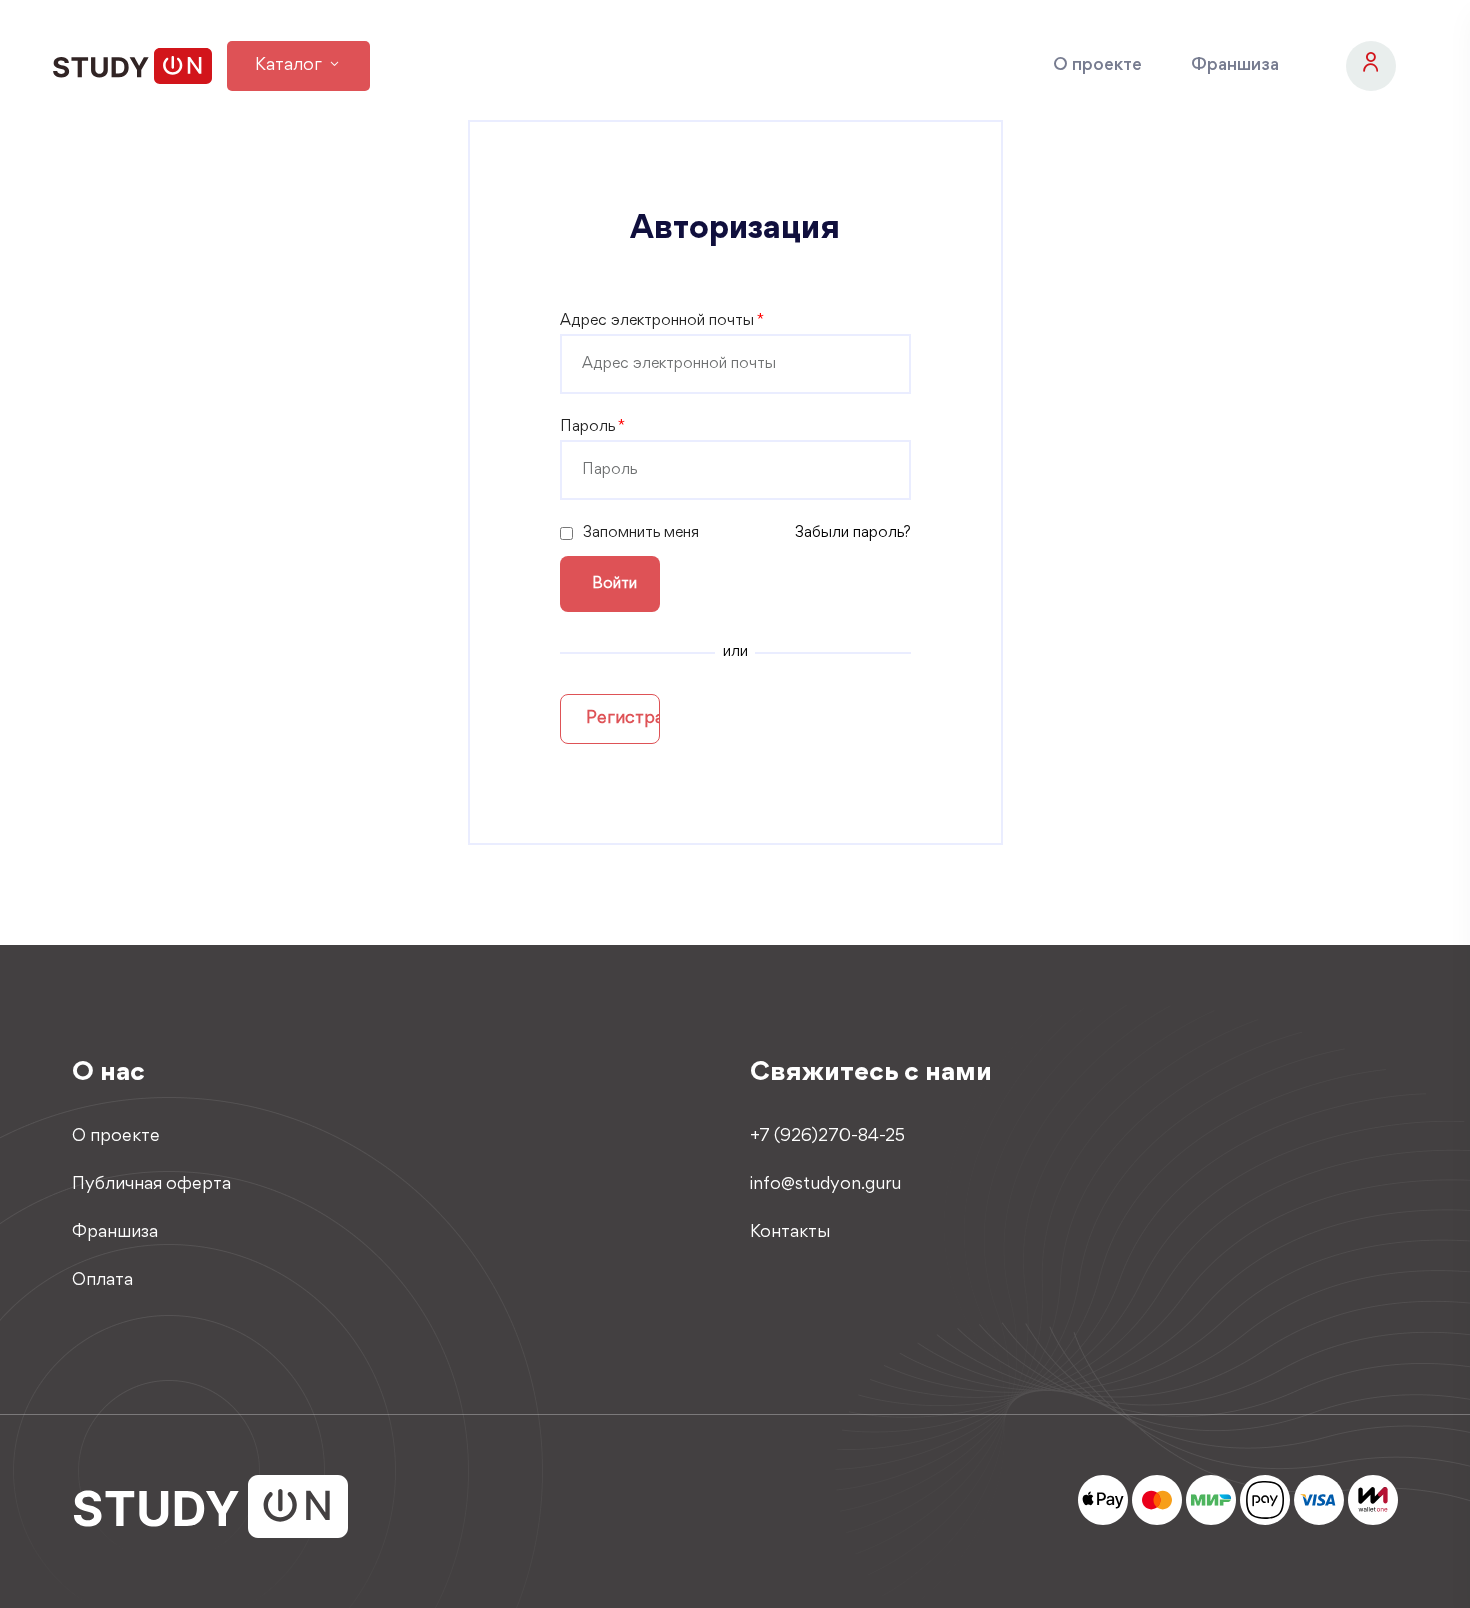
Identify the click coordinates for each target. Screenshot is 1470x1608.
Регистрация (623, 719)
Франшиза (1235, 66)
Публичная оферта (151, 1185)
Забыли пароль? (853, 533)
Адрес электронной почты (662, 321)
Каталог (290, 66)
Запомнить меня (641, 533)
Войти (614, 584)
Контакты (790, 1233)
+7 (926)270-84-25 (827, 1137)
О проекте (1097, 66)
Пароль (592, 427)
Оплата (102, 1281)
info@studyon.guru (825, 1185)
